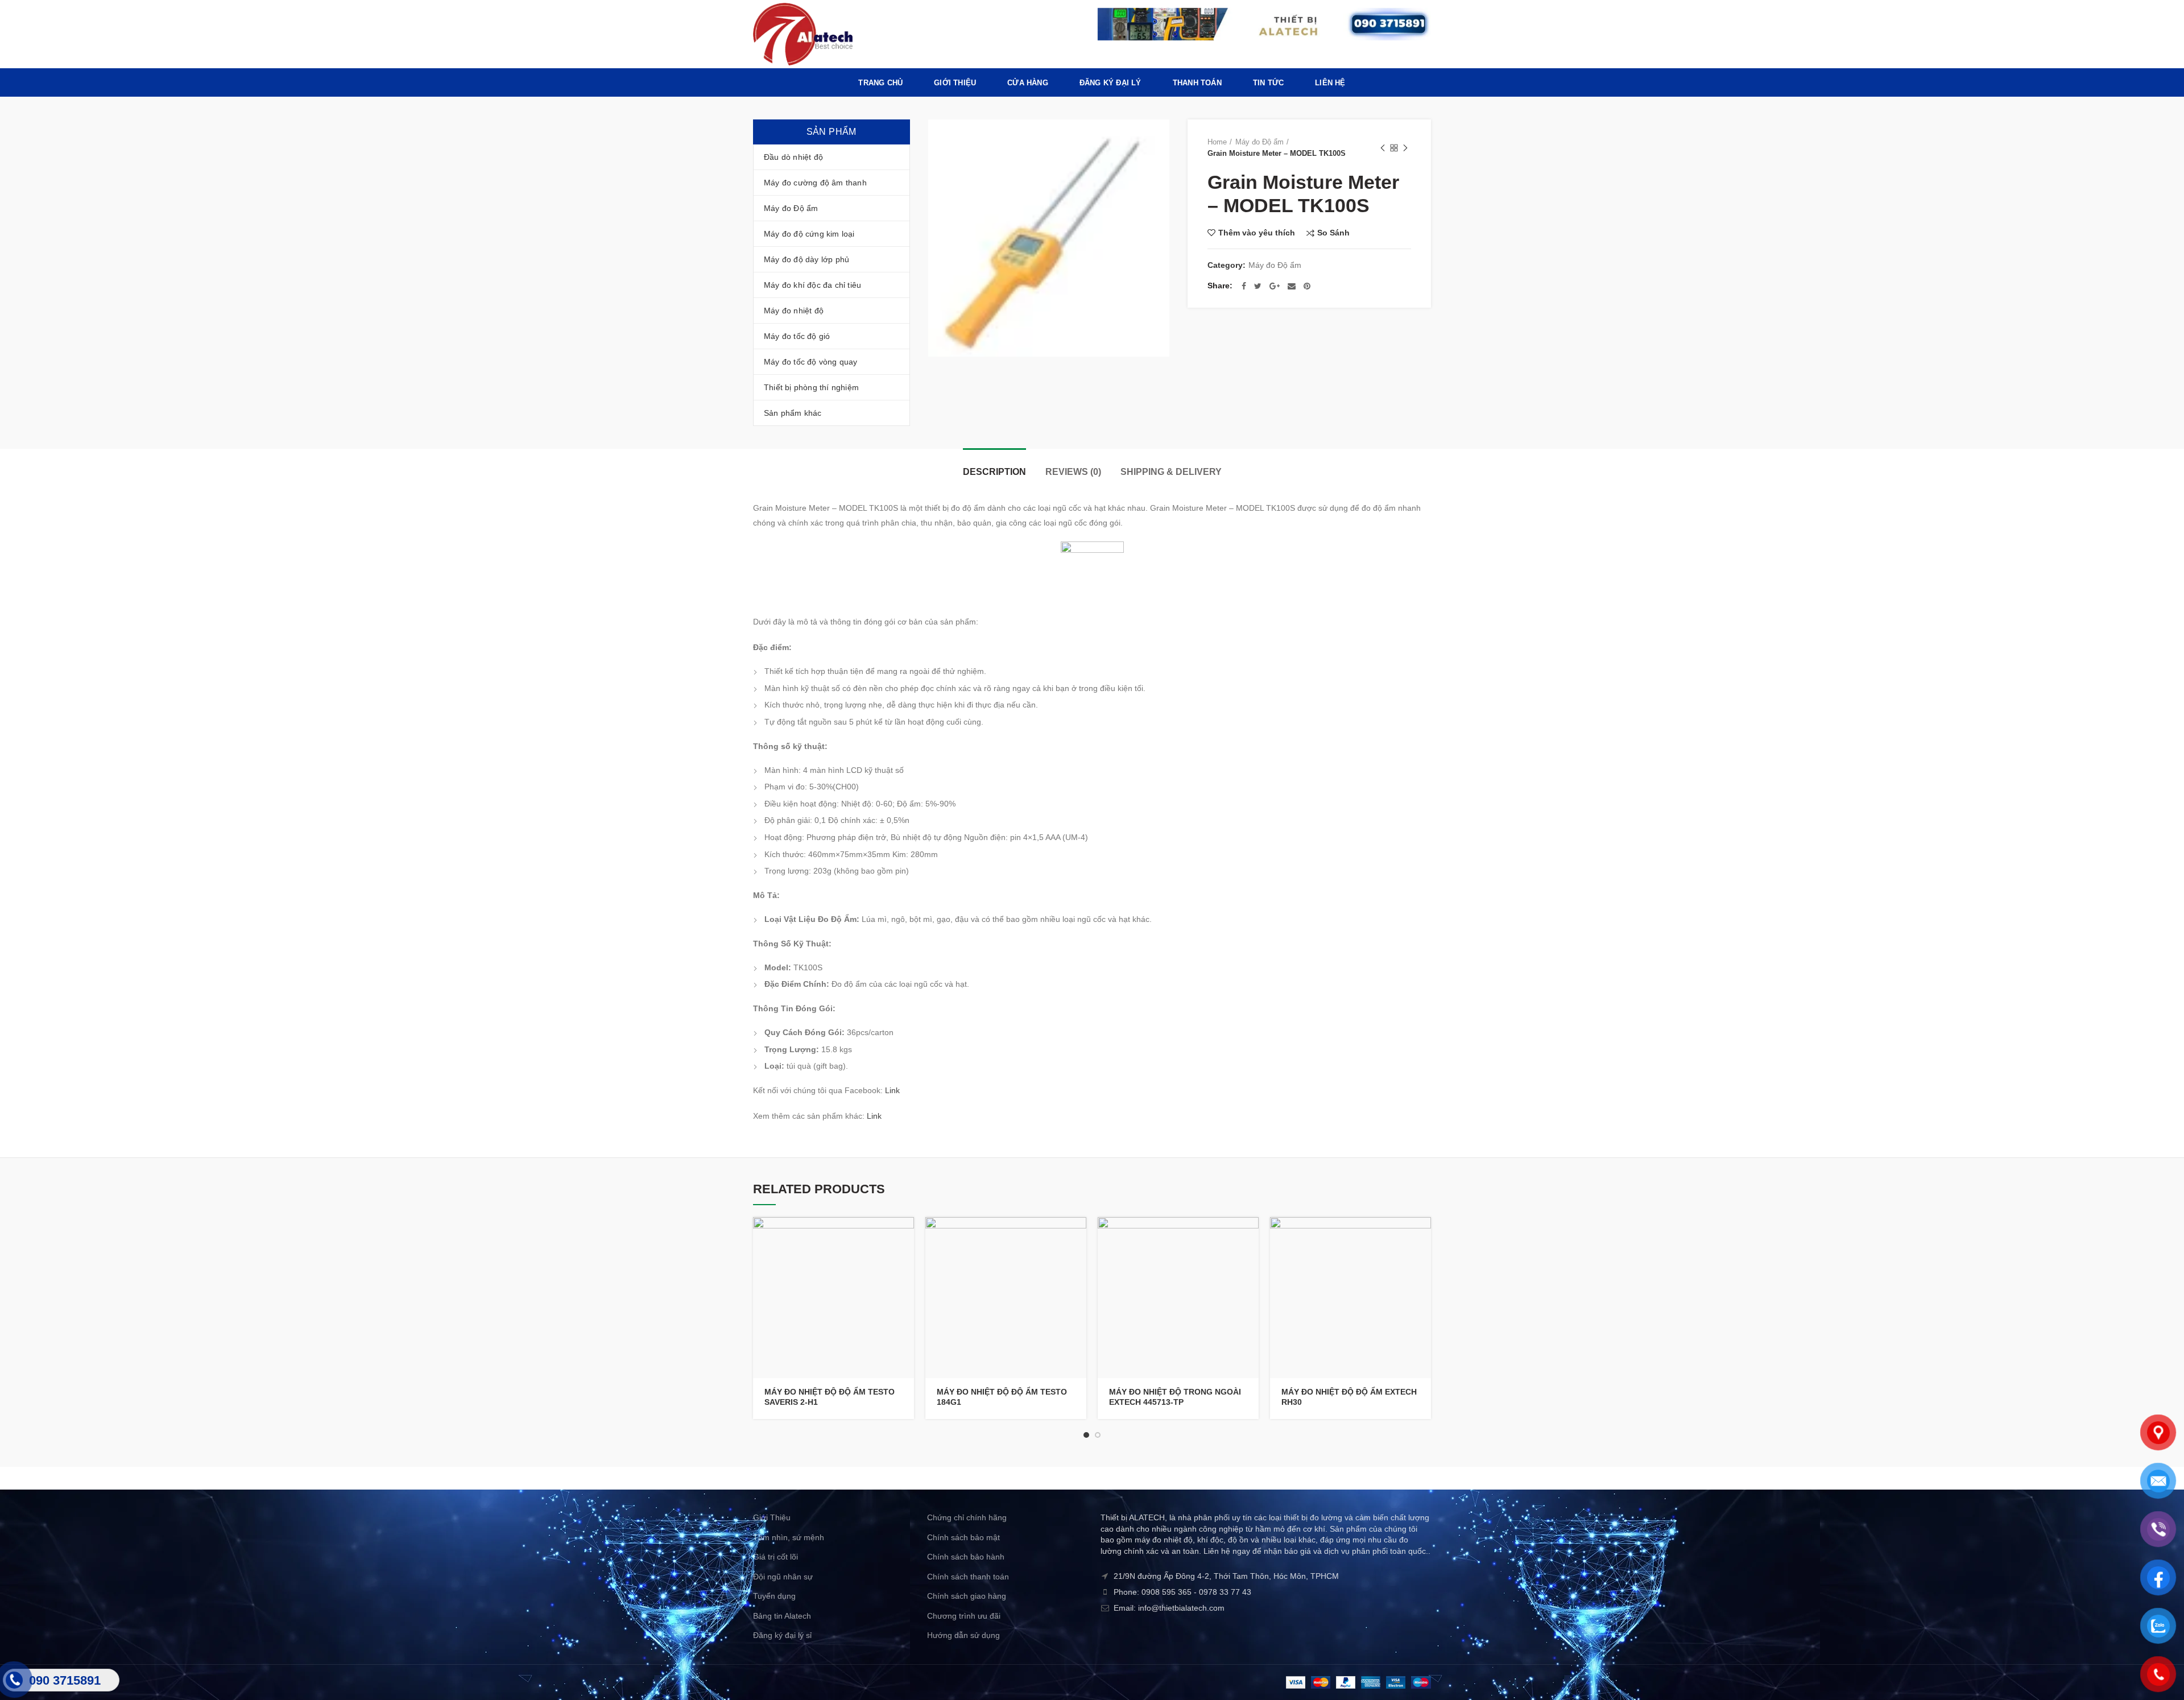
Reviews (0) (1073, 472)
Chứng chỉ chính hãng (967, 1517)
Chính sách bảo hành (966, 1557)
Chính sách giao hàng (967, 1596)
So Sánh (1333, 233)
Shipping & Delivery (1171, 472)
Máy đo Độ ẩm (1259, 142)
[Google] (1275, 286)
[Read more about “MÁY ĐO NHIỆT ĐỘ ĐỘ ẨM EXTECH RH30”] (1422, 1236)
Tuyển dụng (774, 1596)
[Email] (1292, 286)
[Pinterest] (1307, 286)
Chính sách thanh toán (968, 1577)
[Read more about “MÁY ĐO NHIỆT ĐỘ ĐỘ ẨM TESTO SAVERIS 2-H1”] (905, 1236)
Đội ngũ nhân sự (783, 1577)
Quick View (905, 1261)
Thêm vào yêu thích (1257, 233)
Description (994, 472)
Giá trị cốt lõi (775, 1557)
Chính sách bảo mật (963, 1537)
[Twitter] (1258, 286)
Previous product (1383, 148)
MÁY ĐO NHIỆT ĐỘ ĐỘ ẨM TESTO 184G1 (1002, 1397)
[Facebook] (1244, 286)
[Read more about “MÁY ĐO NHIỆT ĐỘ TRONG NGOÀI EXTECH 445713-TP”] (1250, 1236)
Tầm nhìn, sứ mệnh (789, 1537)
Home (1217, 142)
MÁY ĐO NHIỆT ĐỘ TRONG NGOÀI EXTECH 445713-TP (1175, 1397)
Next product (1405, 148)
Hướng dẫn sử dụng (963, 1635)
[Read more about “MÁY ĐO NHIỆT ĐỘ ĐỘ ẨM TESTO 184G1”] (1078, 1236)
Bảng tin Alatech (782, 1616)
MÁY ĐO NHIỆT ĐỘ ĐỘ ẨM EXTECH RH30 (1349, 1397)
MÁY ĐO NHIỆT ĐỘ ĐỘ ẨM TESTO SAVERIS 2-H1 (830, 1397)
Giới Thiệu (772, 1517)
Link (892, 1090)
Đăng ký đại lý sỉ (782, 1635)
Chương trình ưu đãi (964, 1616)
